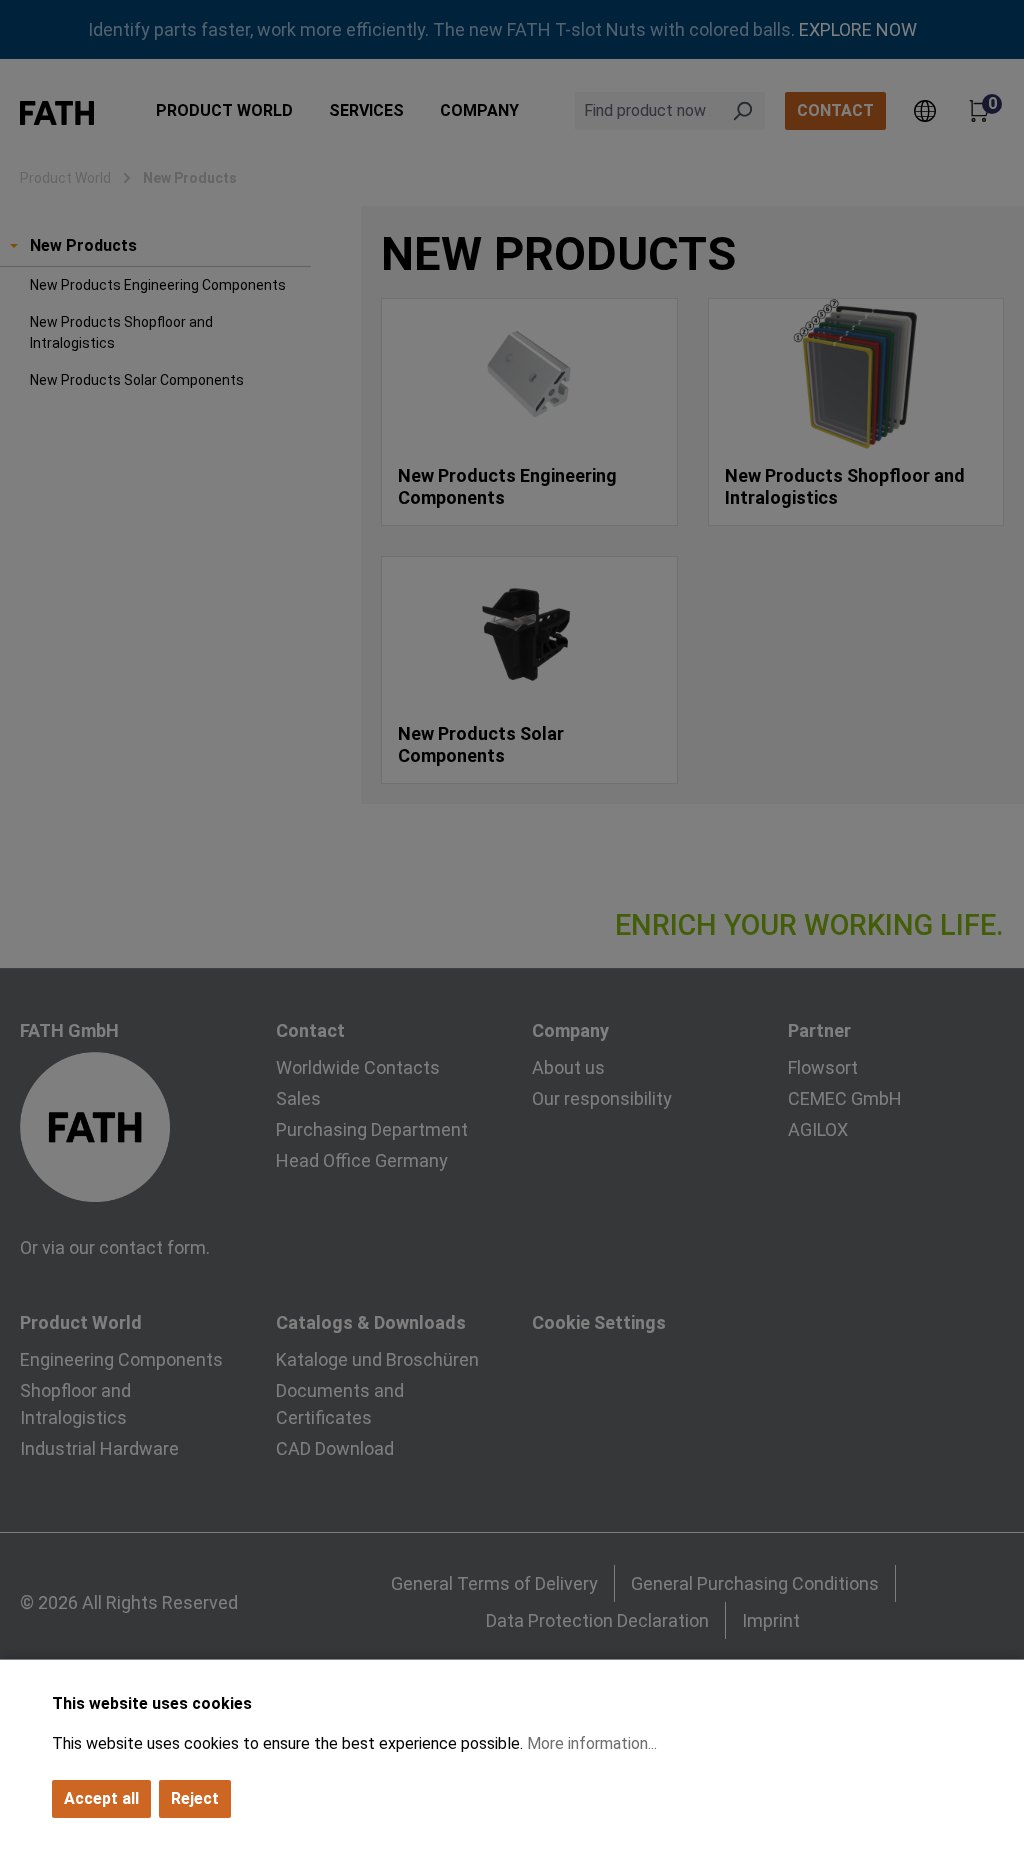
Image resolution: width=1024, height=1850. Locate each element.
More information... (592, 1743)
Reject (195, 1798)
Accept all (101, 1798)
